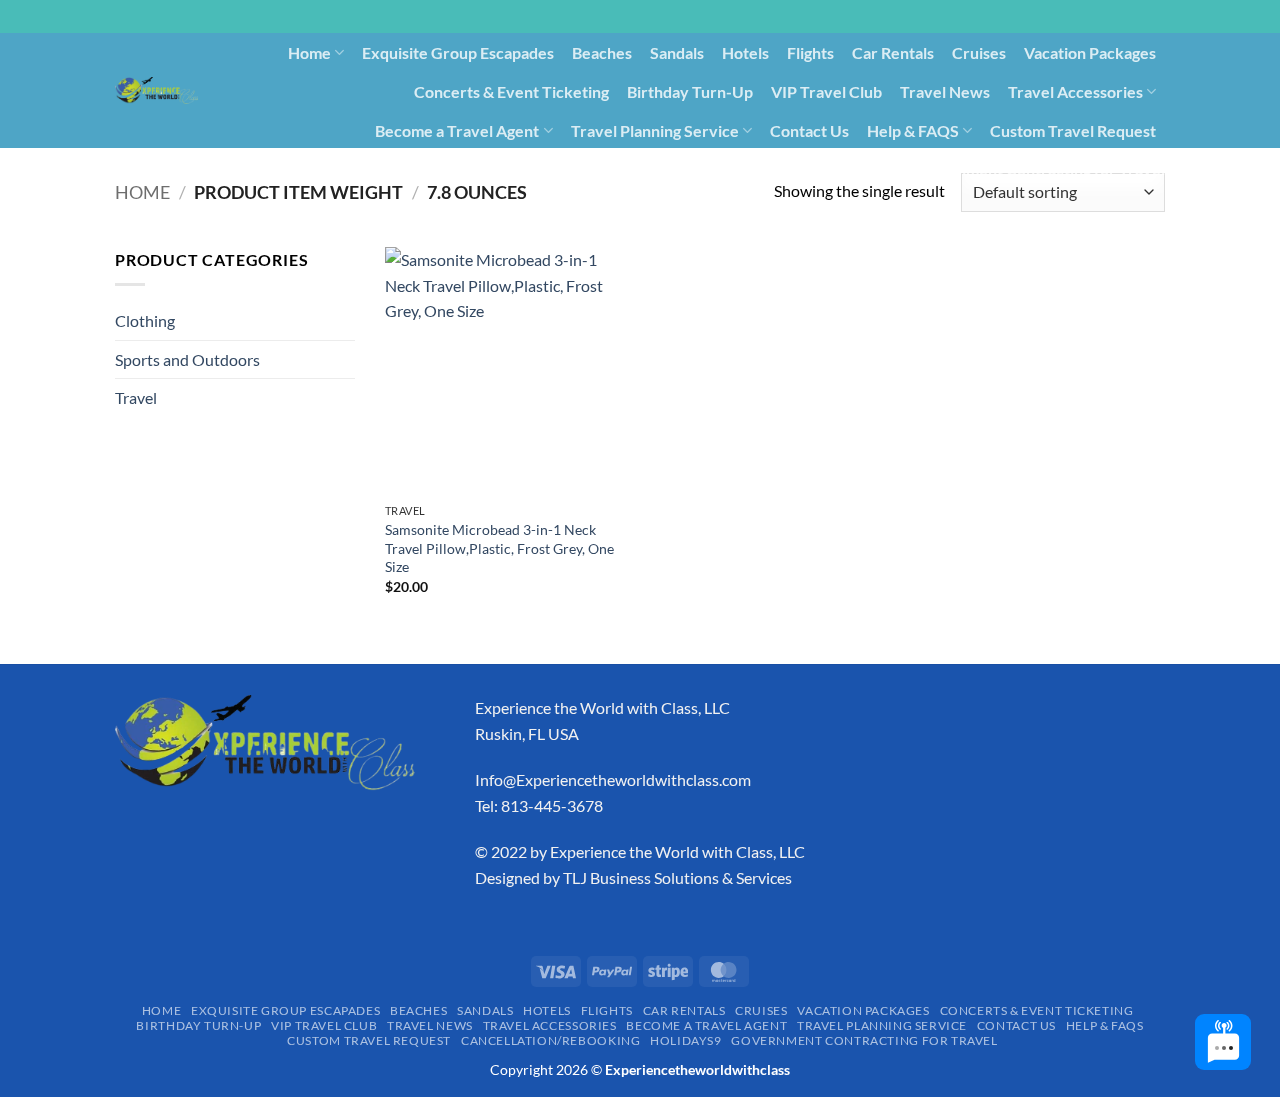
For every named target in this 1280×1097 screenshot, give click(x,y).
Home (309, 52)
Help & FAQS (913, 130)
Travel (136, 397)
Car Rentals (893, 52)
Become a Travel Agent (457, 130)
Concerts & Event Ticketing (511, 91)
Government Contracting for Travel (1038, 168)
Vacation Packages (1090, 52)
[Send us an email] (1175, 27)
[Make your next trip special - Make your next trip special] (156, 90)
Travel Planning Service (655, 130)
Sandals (677, 52)
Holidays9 (857, 168)
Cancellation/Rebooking (718, 168)
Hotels (745, 52)
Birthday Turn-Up (690, 91)
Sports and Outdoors (187, 359)
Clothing (145, 320)
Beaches (602, 52)
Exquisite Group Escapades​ (458, 52)
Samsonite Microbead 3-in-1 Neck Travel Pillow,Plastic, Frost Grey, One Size (499, 548)
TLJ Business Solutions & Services (677, 877)
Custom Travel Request (1073, 130)
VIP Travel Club (826, 91)
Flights (810, 52)
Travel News (945, 91)
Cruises (979, 52)
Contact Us (809, 130)
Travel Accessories (1075, 91)
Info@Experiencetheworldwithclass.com (613, 779)
